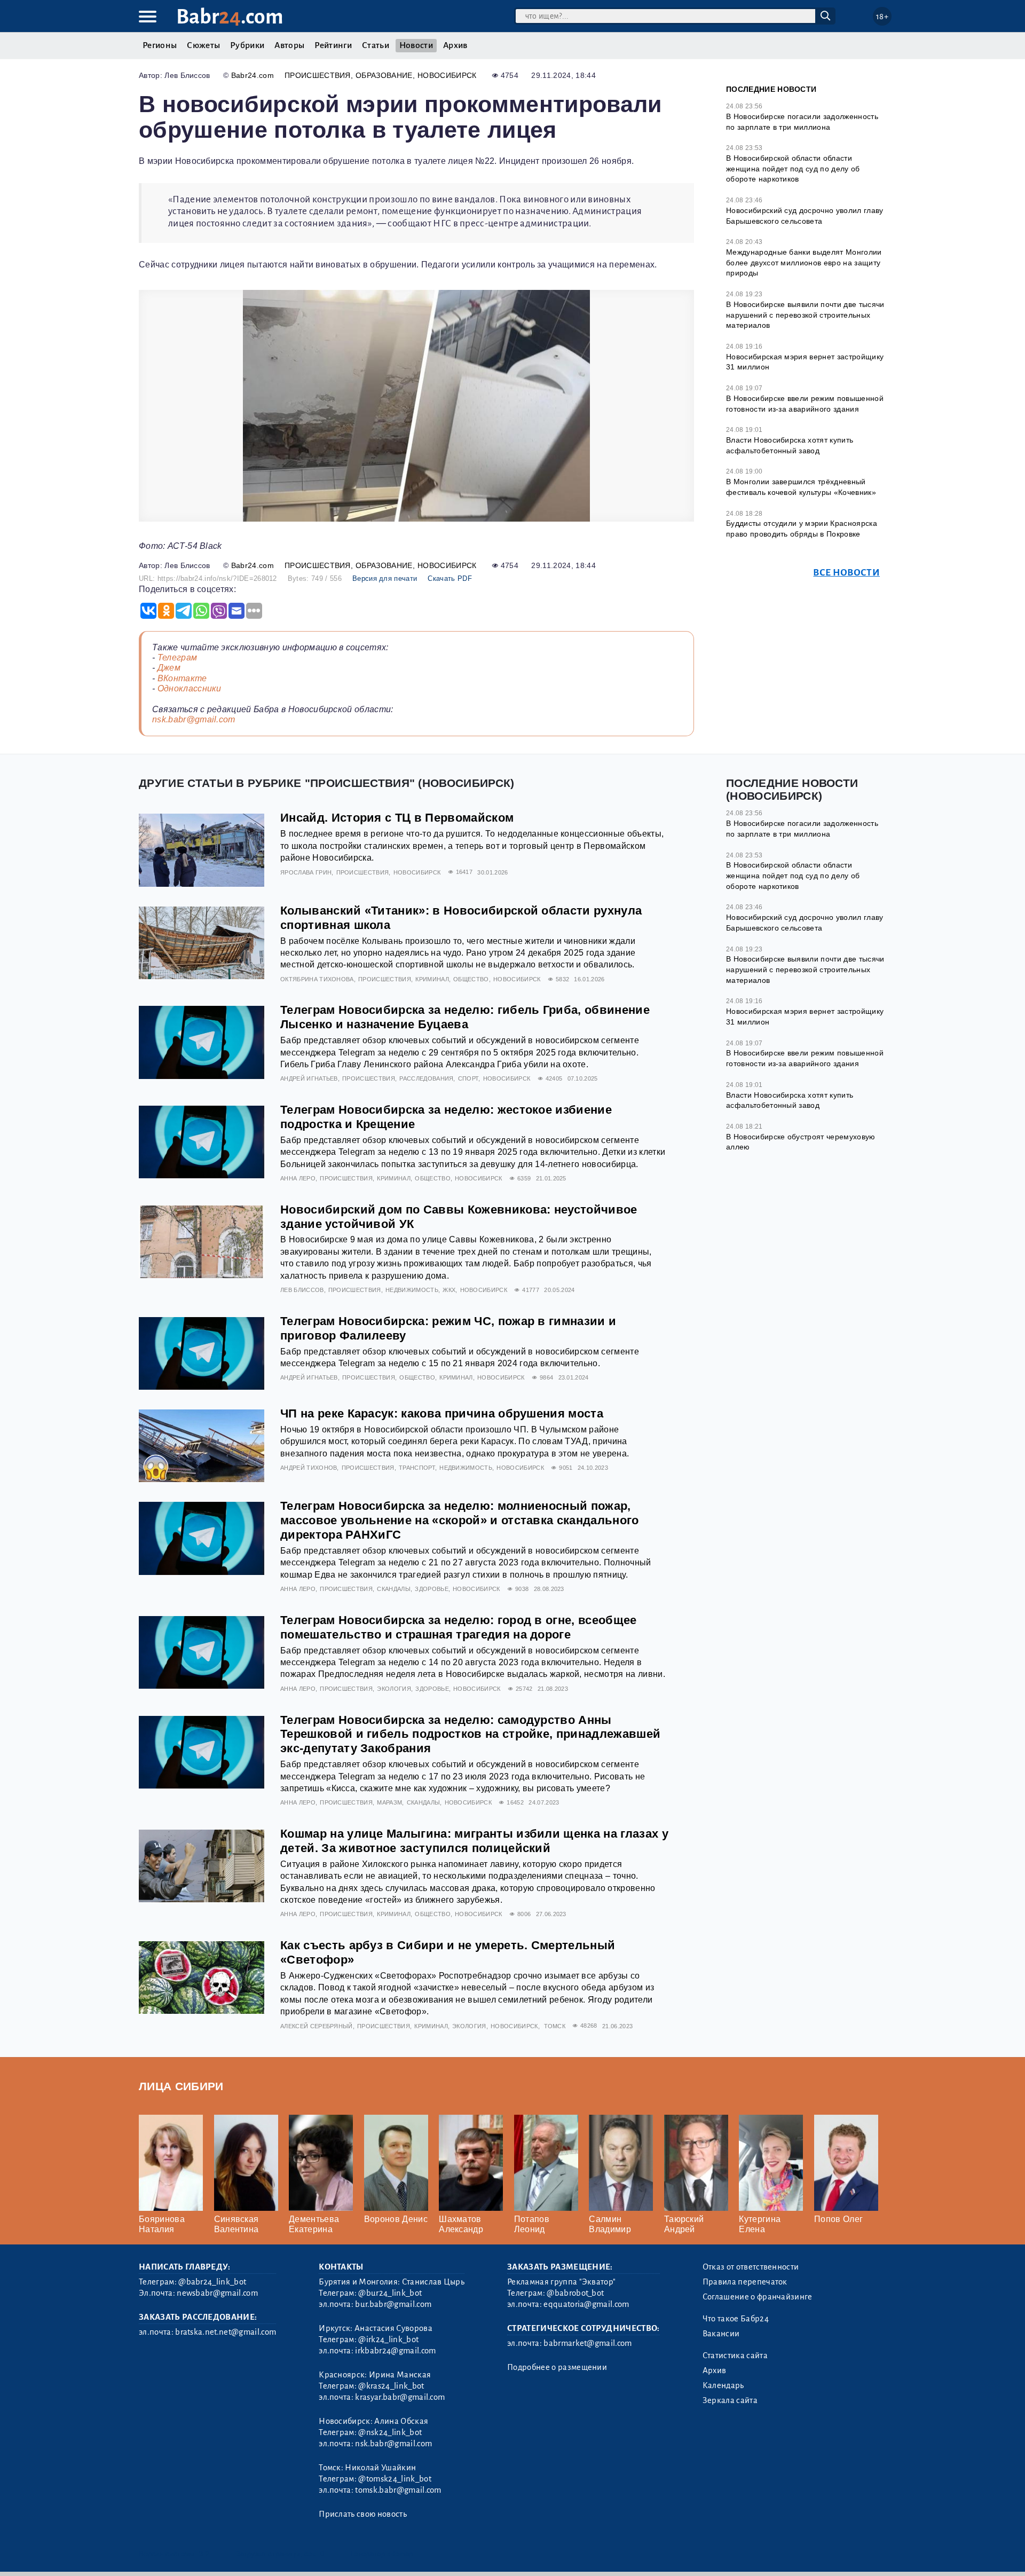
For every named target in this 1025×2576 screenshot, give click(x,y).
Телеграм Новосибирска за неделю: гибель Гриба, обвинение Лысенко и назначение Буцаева (465, 1017)
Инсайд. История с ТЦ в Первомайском (397, 818)
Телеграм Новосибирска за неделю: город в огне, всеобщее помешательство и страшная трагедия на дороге (459, 1627)
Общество (471, 979)
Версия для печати (385, 578)
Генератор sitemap (382, 2554)
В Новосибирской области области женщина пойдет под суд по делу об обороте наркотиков (793, 168)
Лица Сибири (181, 2086)
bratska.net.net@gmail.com (226, 2332)
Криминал (432, 979)
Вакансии (721, 2334)
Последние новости (771, 89)
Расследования (426, 1078)
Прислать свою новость (363, 2514)
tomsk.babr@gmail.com (398, 2490)
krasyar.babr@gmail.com (400, 2397)
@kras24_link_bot (391, 2386)
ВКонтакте (182, 678)
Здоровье (432, 1589)
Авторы (289, 45)
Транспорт (417, 1468)
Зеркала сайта (730, 2400)
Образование (384, 75)
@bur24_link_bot (390, 2293)
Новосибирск (447, 75)
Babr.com (230, 17)
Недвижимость (412, 1290)
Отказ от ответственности (751, 2267)
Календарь (723, 2385)
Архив (455, 45)
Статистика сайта (735, 2356)
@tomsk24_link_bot (395, 2479)
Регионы (160, 45)
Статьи (376, 45)
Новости (416, 45)
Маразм (389, 1802)
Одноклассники (190, 688)
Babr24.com (253, 75)
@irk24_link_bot (388, 2339)
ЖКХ (449, 1290)
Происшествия (318, 75)
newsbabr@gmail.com (217, 2293)
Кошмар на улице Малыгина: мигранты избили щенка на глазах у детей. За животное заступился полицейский (474, 1841)
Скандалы (394, 1589)
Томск (555, 2026)
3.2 (204, 2554)
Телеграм (178, 657)
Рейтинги (333, 45)
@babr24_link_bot (212, 2282)
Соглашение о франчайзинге (758, 2297)
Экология (394, 1689)
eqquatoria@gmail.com (586, 2304)
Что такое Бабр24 (736, 2319)
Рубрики (247, 45)
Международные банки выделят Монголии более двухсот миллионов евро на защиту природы (804, 262)
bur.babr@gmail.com (393, 2304)
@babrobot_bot (575, 2293)
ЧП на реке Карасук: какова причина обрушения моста (442, 1413)
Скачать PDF (450, 578)
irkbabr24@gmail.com (395, 2351)
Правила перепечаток (745, 2282)
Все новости (846, 573)
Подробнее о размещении (557, 2367)
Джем (169, 668)
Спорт (468, 1078)
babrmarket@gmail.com (588, 2343)
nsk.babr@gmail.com (194, 719)
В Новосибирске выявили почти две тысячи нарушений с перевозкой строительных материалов (805, 315)
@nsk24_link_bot (390, 2432)
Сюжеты (203, 45)
